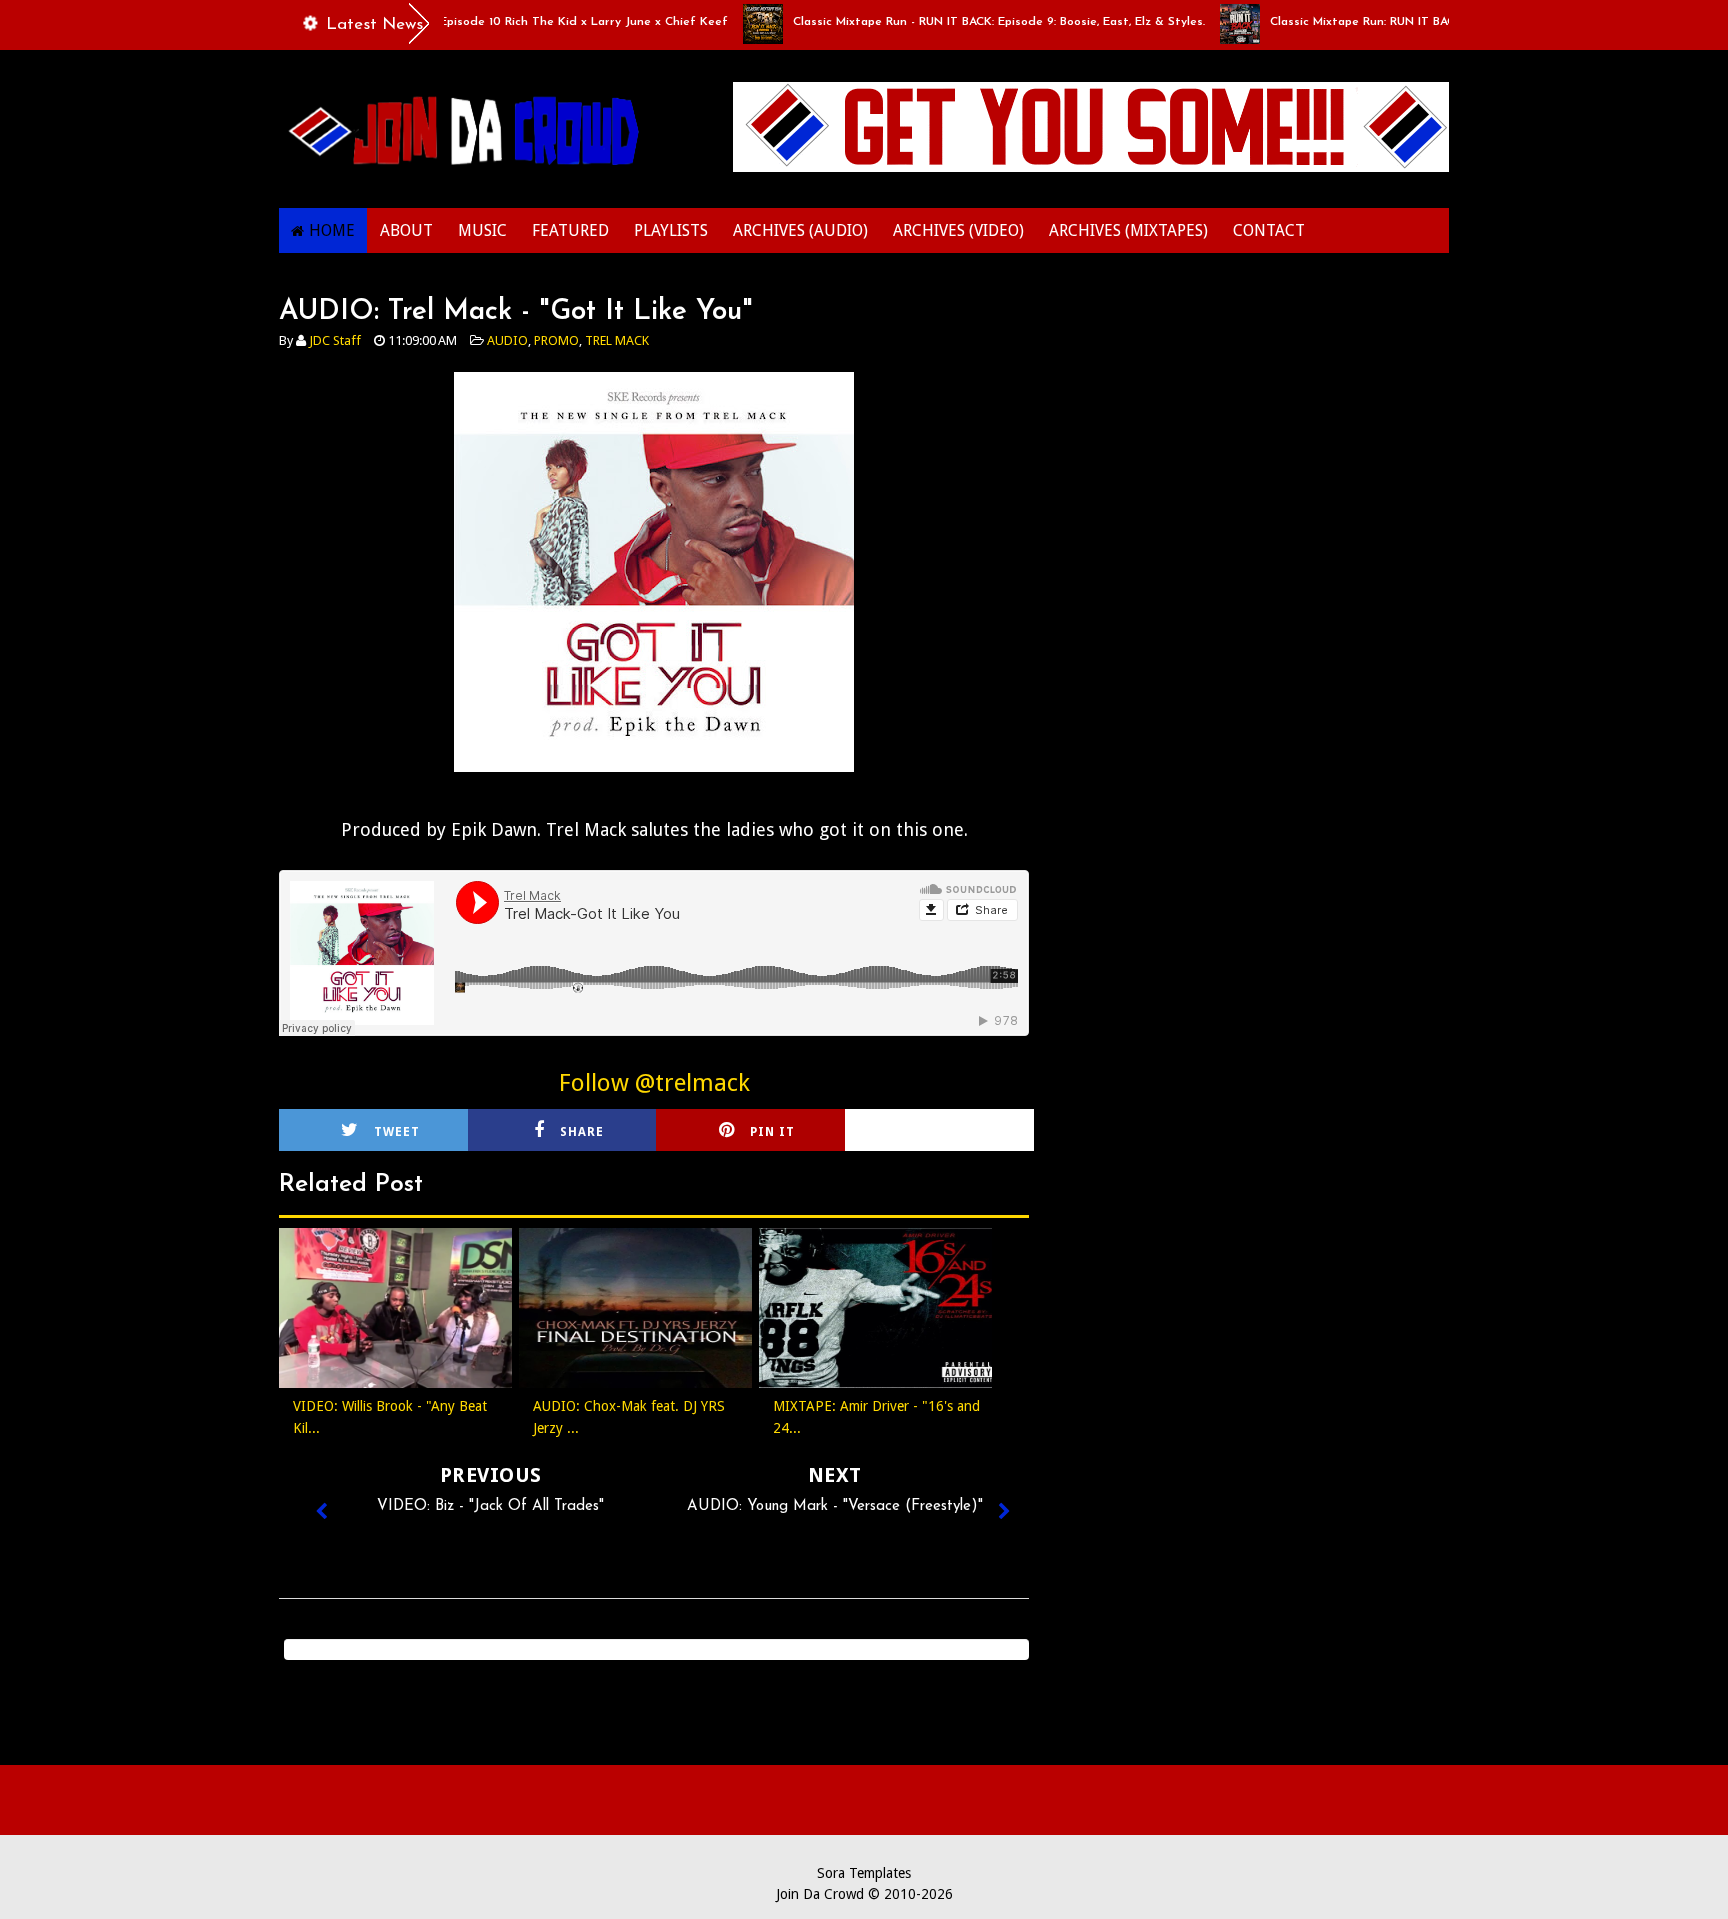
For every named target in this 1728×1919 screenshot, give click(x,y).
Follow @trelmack (654, 1083)
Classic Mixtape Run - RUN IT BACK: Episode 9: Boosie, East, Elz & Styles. (960, 22)
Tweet (397, 1132)
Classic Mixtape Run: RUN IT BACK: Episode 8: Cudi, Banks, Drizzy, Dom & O (1444, 22)
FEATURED (570, 230)
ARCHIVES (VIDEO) (958, 230)
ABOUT (406, 230)
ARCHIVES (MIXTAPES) (1128, 230)
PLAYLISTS (671, 230)
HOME (332, 230)
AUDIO (507, 340)
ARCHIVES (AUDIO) (800, 230)
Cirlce (966, 1132)
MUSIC (482, 230)
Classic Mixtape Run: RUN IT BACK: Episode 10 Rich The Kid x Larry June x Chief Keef (445, 22)
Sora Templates (864, 1873)
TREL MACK (617, 340)
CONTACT (1269, 230)
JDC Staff (335, 340)
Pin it (772, 1132)
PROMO (556, 340)
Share (582, 1132)
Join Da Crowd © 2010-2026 (864, 1894)
